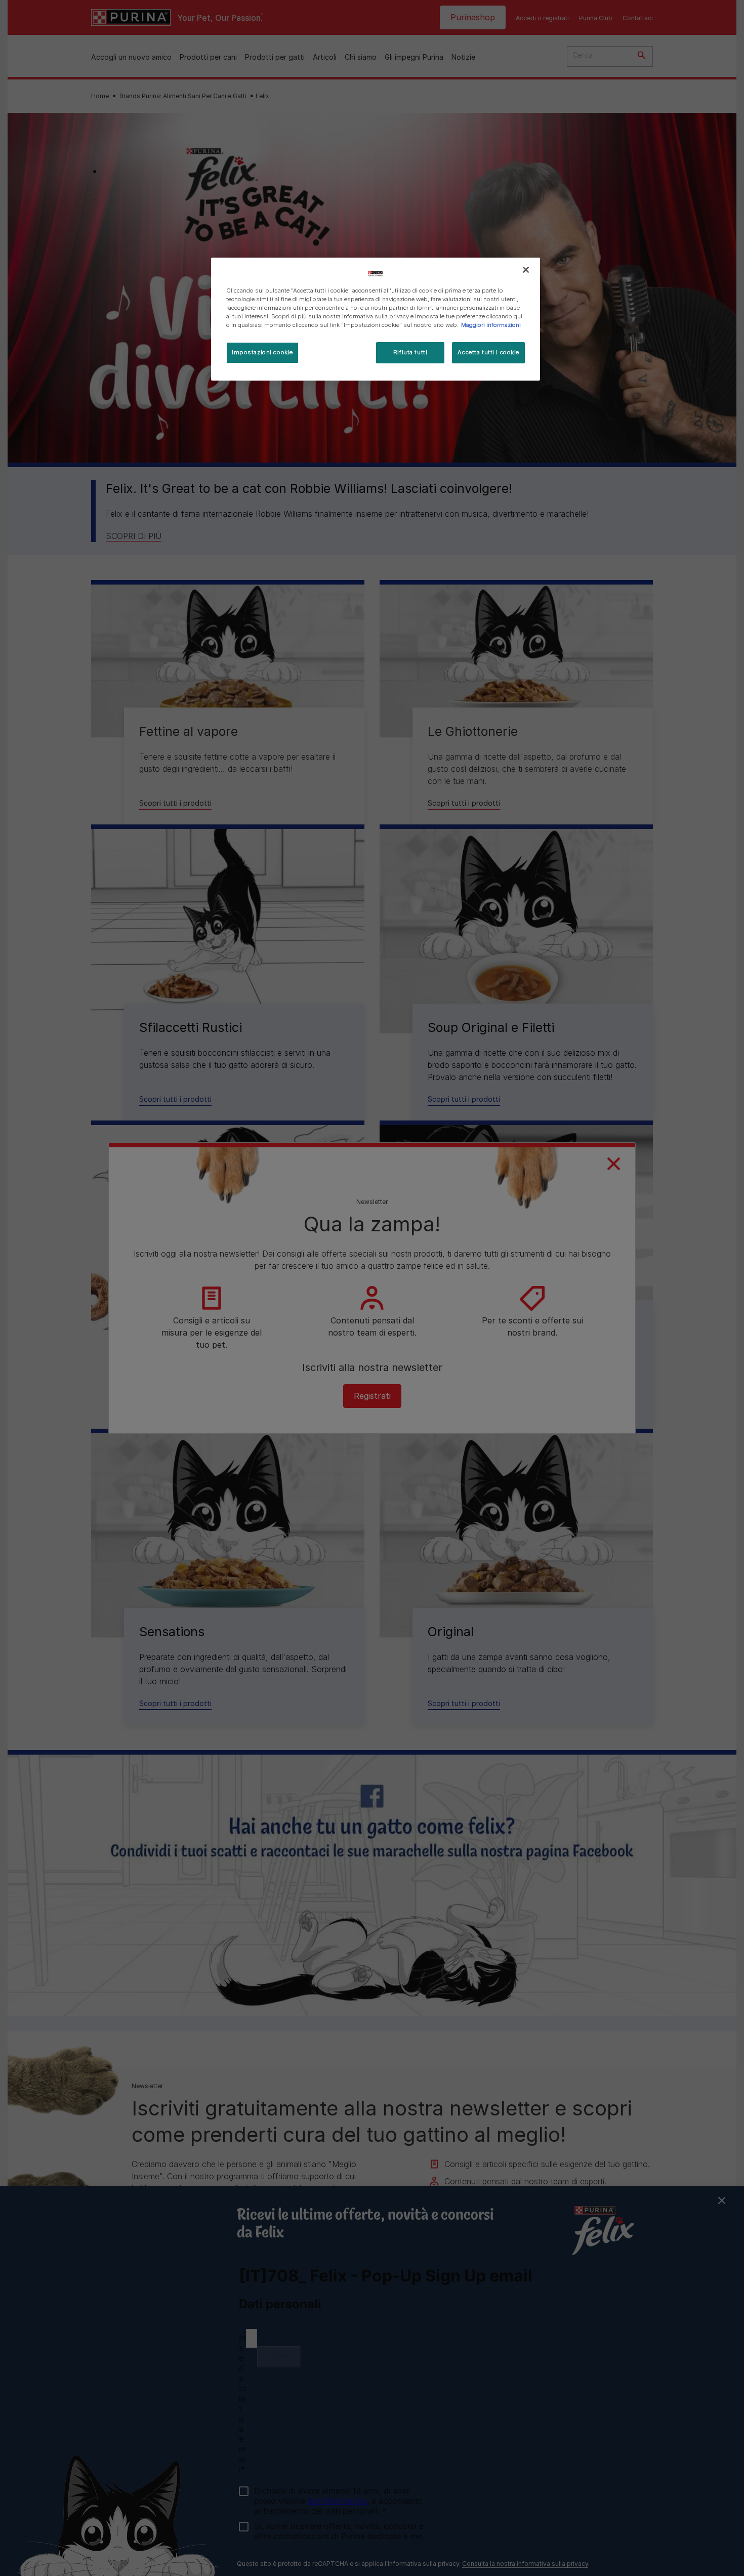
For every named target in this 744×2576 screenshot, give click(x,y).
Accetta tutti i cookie (488, 352)
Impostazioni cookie (262, 352)
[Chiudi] (526, 270)
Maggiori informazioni (491, 325)
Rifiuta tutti (410, 352)
